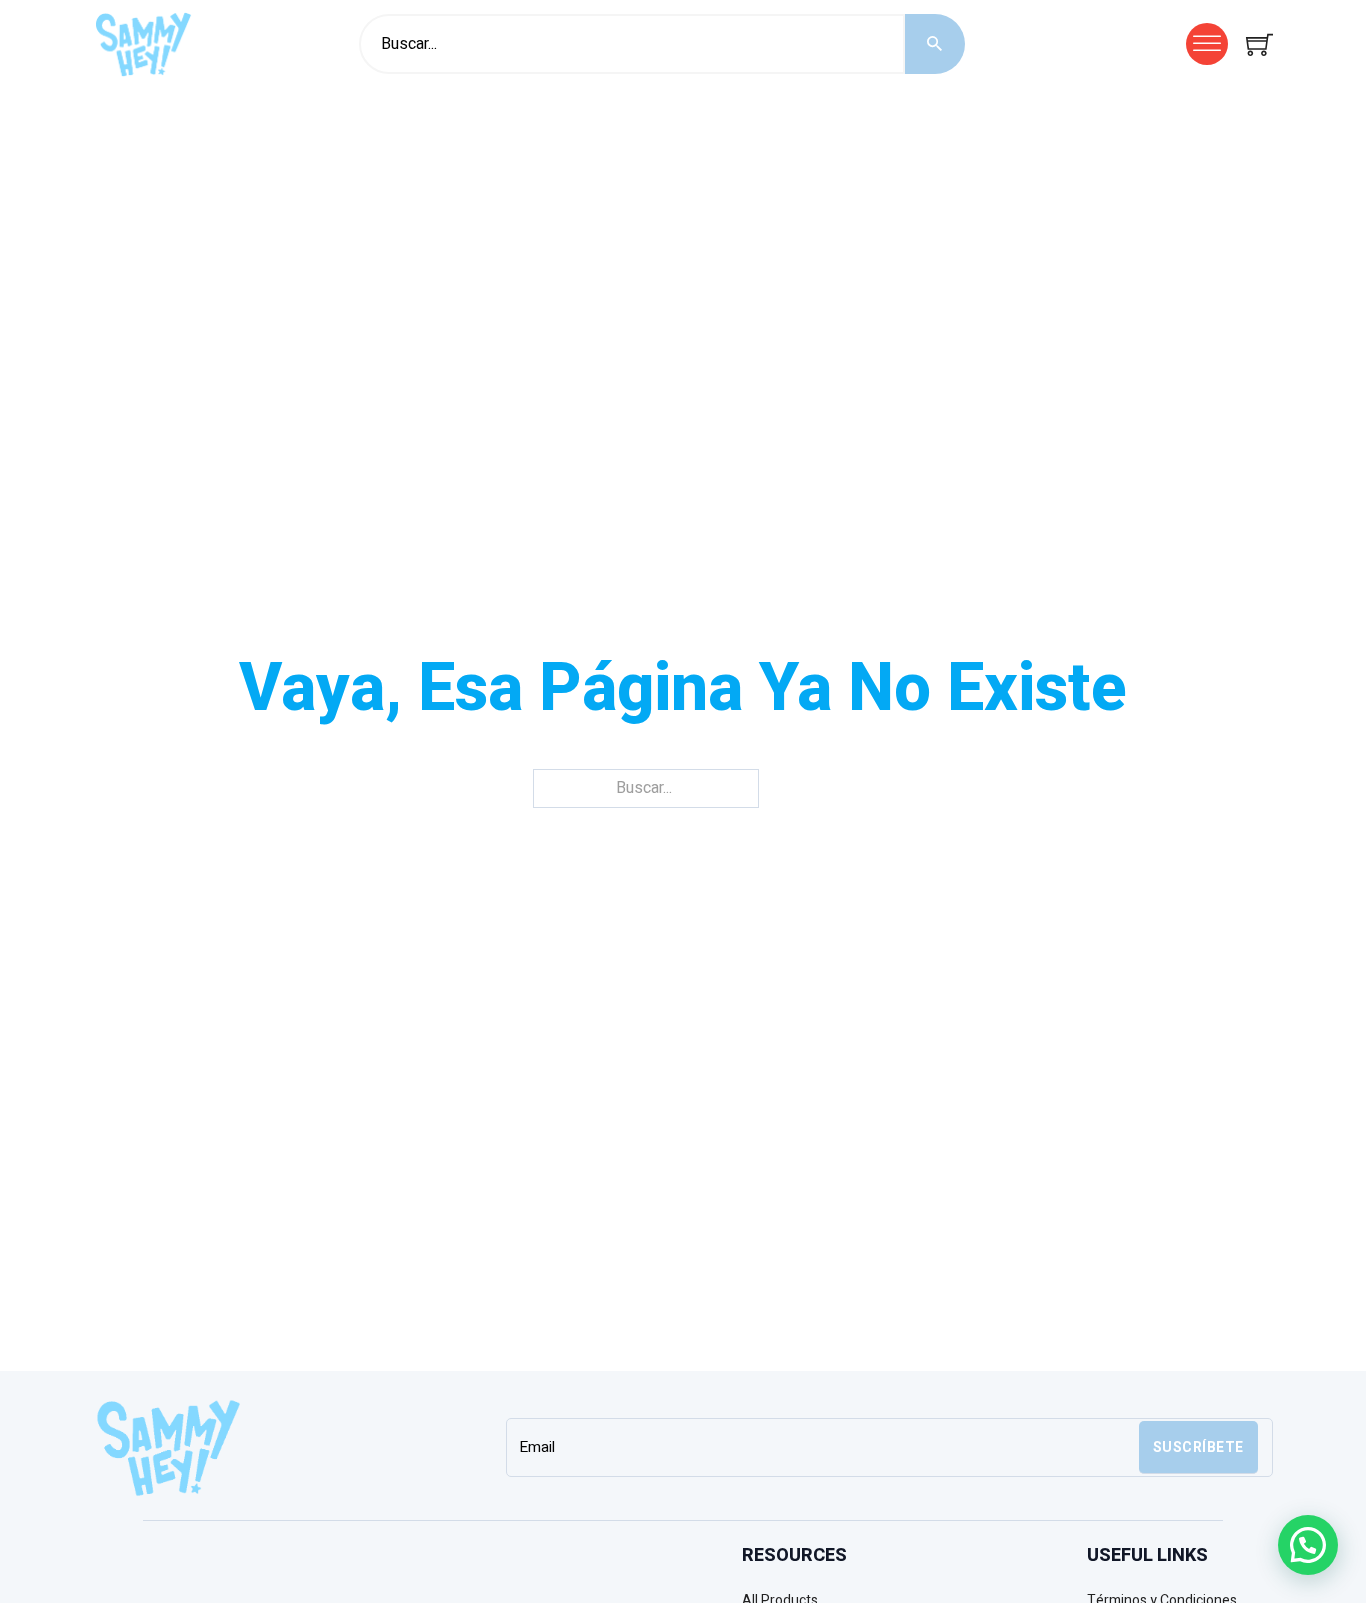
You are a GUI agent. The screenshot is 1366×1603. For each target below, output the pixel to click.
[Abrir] (1207, 44)
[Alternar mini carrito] (1259, 44)
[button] (1308, 1545)
